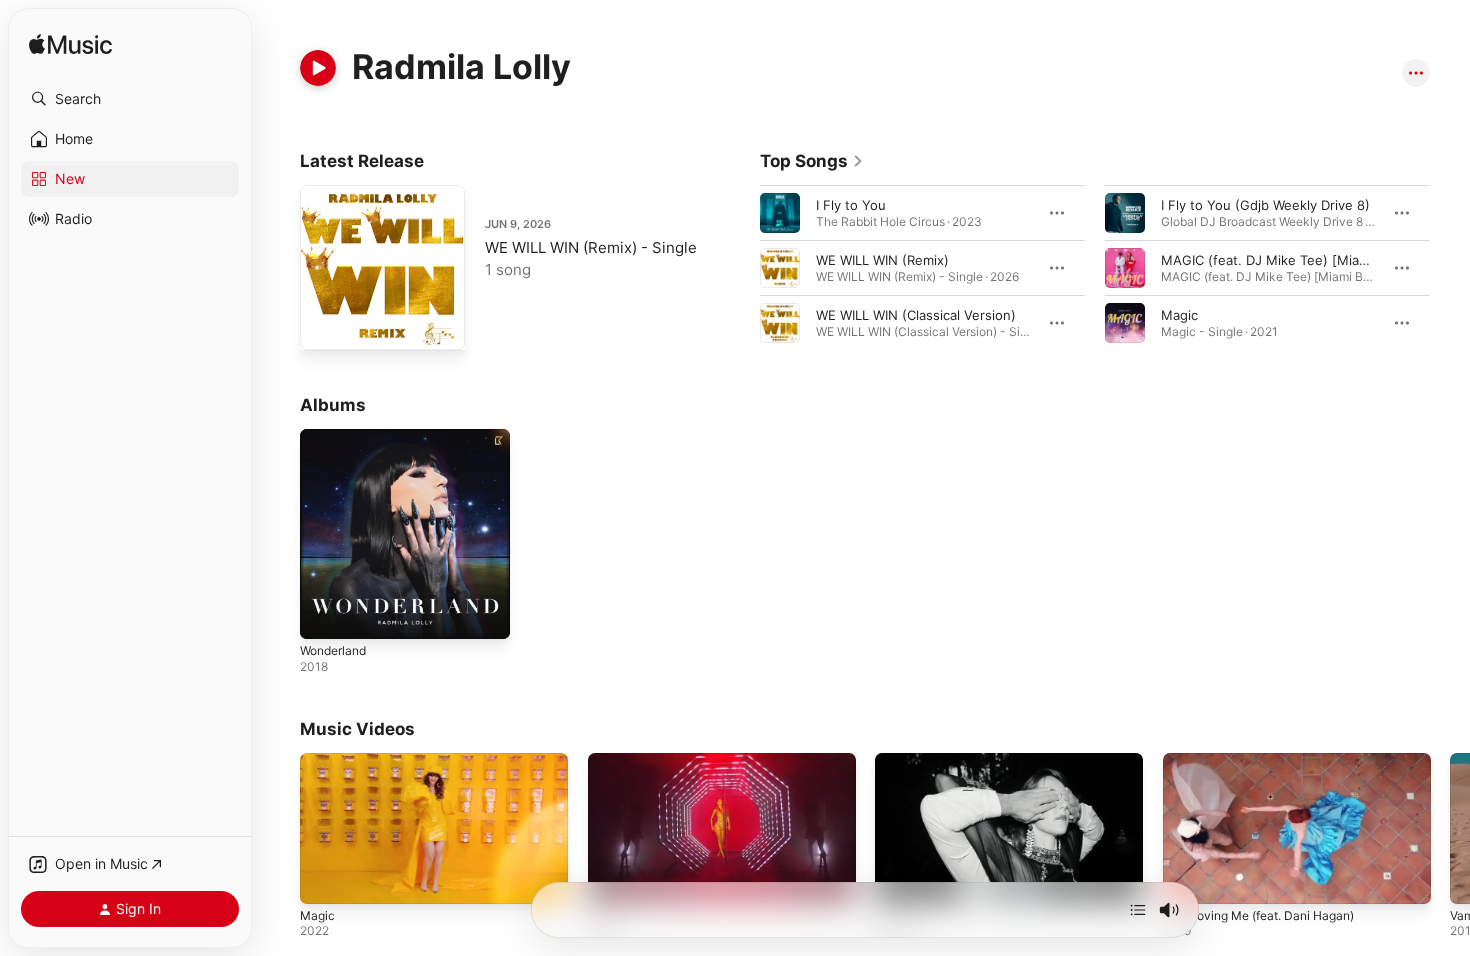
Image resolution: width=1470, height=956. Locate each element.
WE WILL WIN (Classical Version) (916, 315)
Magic (1179, 315)
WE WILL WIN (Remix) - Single (591, 247)
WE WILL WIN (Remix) (882, 260)
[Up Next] (1138, 910)
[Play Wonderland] (325, 614)
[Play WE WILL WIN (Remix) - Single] (325, 325)
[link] (812, 161)
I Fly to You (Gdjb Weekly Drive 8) (1265, 205)
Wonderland (337, 437)
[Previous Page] (740, 268)
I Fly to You (851, 205)
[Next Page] (1450, 268)
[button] (130, 99)
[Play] (318, 68)
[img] (70, 45)
